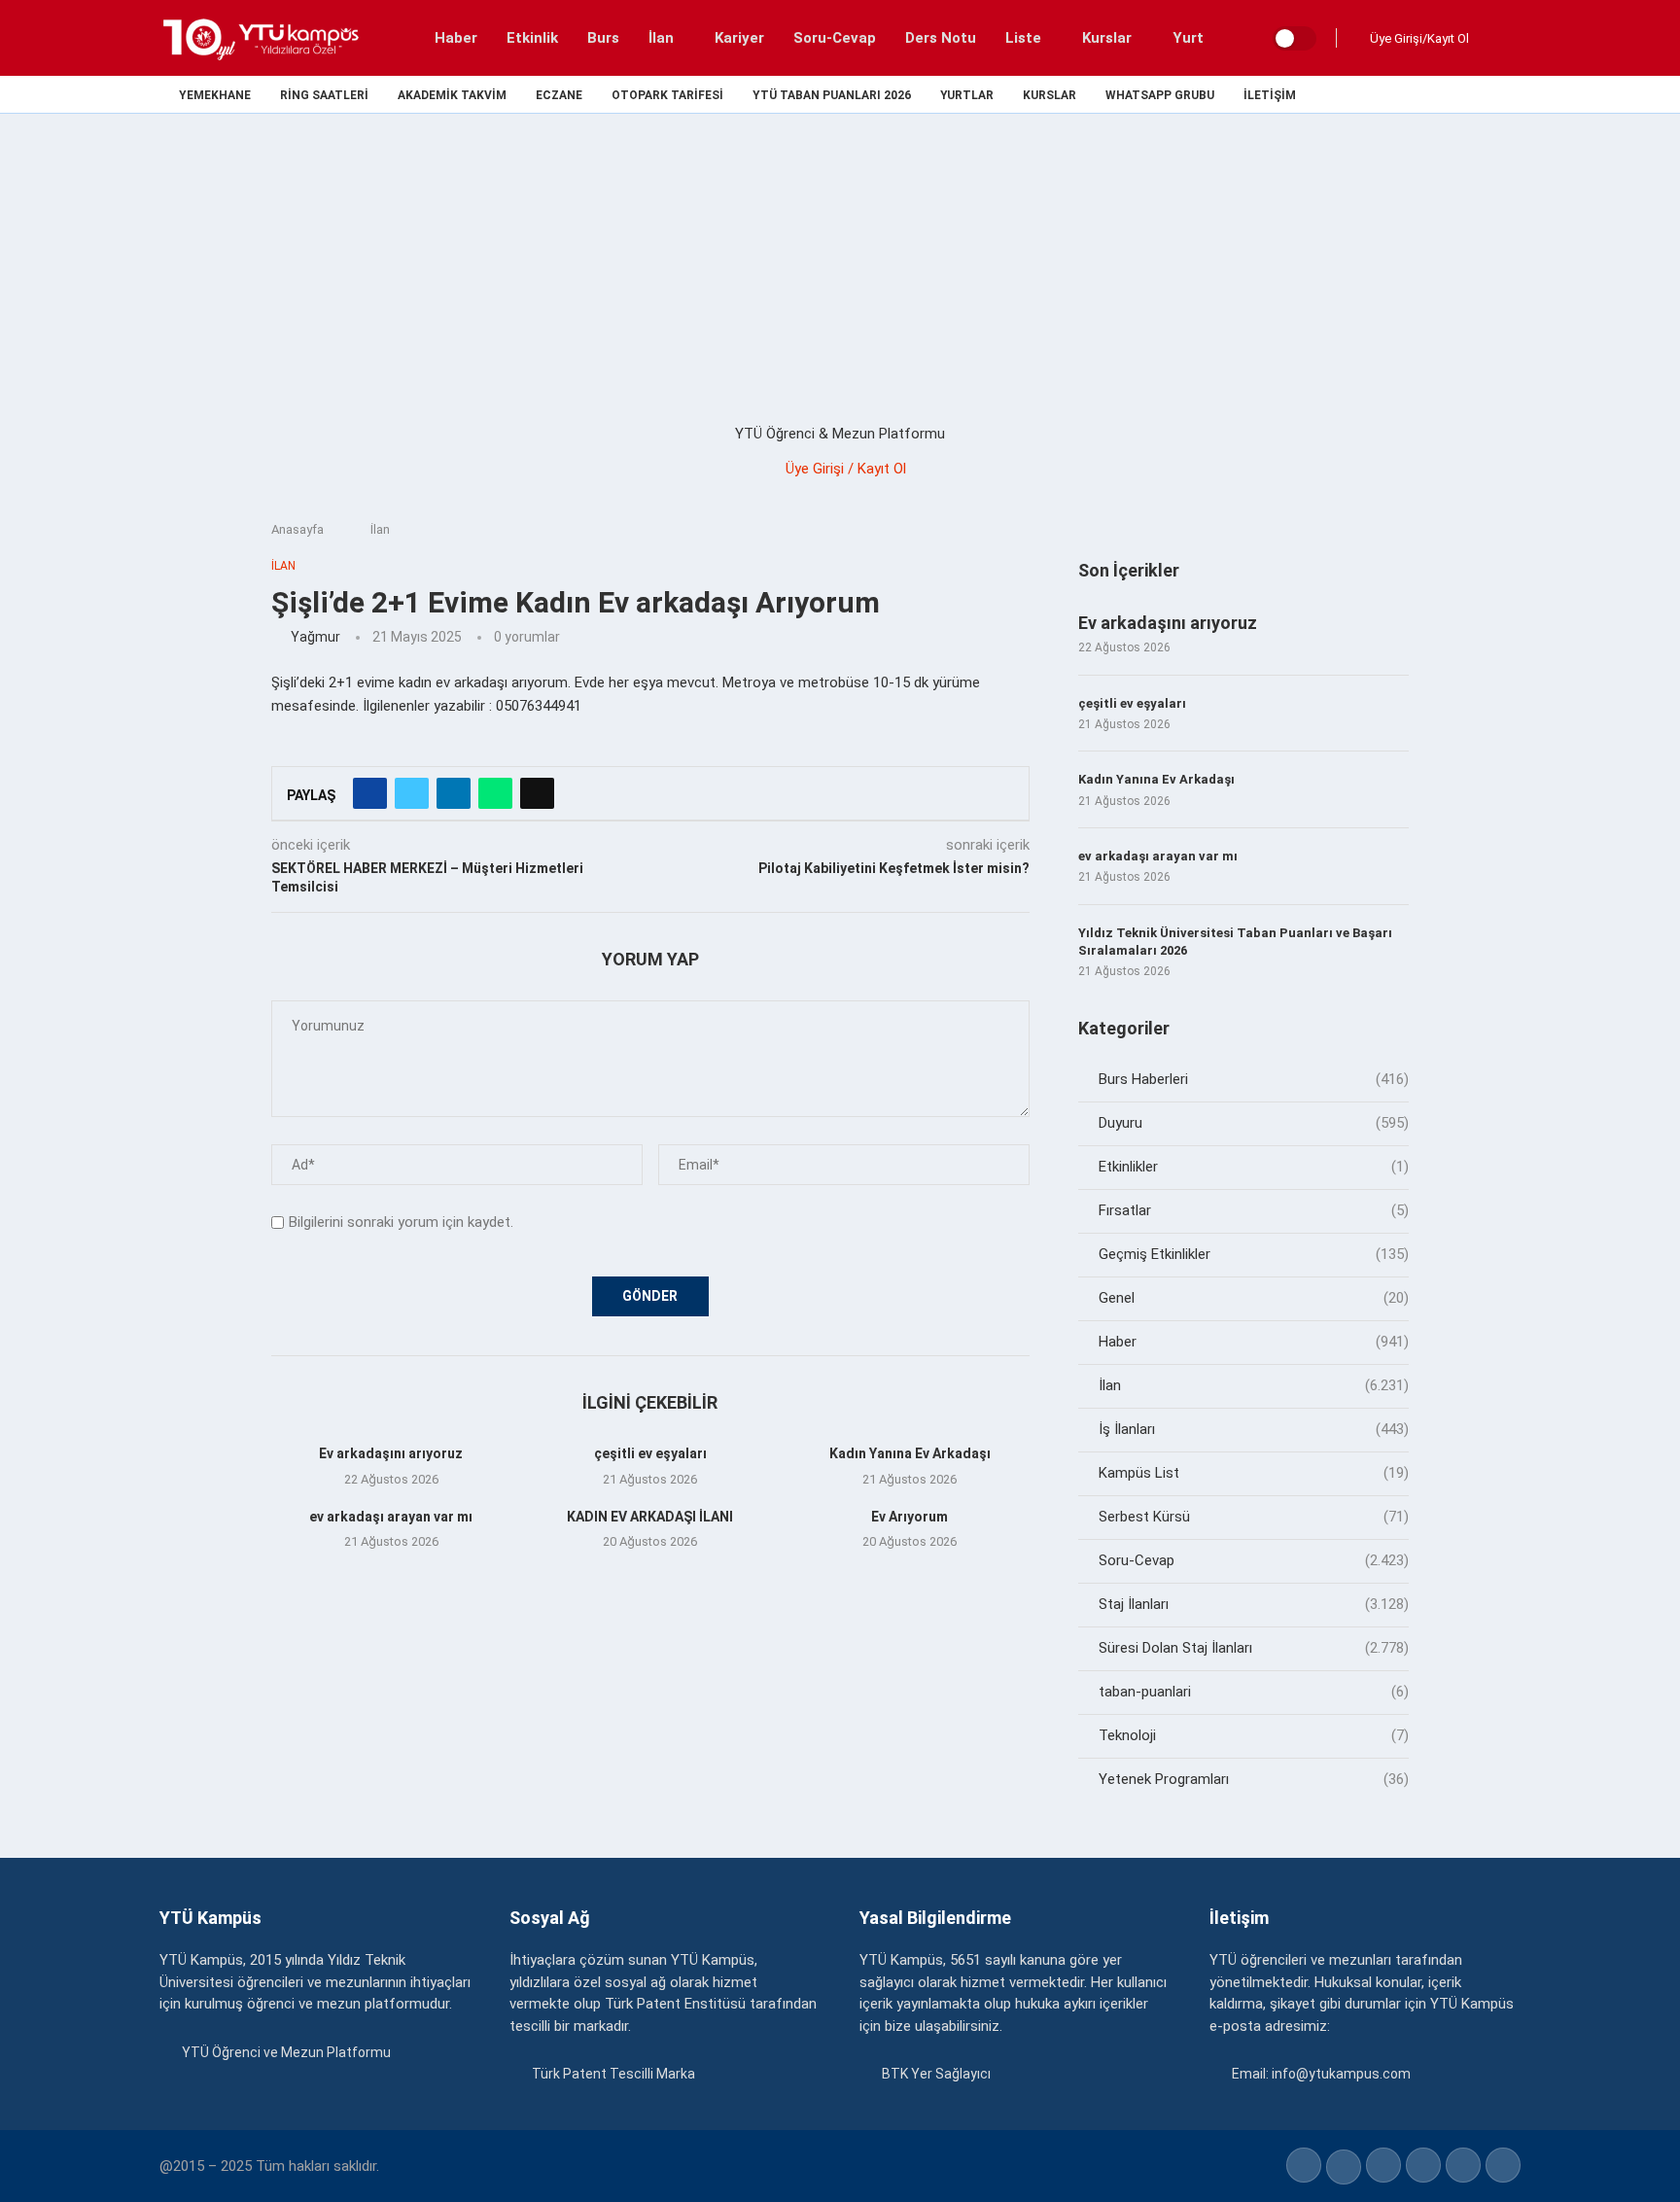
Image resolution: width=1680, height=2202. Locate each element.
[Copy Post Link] (537, 793)
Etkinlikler (1254, 1167)
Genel (1254, 1298)
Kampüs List (1254, 1473)
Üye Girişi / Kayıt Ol (846, 469)
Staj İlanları (1254, 1604)
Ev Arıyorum (910, 1517)
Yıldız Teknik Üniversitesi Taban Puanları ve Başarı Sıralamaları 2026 (1235, 942)
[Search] (1501, 38)
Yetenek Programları (1254, 1779)
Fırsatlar (1254, 1210)
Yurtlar (967, 96)
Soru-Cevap (835, 38)
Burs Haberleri (1254, 1079)
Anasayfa (297, 529)
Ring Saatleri (324, 96)
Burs (603, 38)
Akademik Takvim (452, 96)
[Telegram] (1514, 94)
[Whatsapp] (1492, 94)
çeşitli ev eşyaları (650, 1453)
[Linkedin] (1447, 94)
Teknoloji (1254, 1735)
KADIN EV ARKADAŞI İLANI (650, 1517)
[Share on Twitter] (412, 793)
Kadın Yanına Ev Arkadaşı (910, 1453)
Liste (1023, 38)
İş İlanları (1254, 1429)
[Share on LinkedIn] (454, 793)
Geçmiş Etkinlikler (1254, 1254)
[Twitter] (1402, 94)
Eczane (559, 96)
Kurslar (1107, 38)
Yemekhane (215, 96)
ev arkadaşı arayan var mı (391, 1517)
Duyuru (1254, 1123)
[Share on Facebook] (370, 793)
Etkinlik (532, 38)
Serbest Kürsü (1254, 1517)
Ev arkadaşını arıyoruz (391, 1453)
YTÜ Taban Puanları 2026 (832, 96)
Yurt (1188, 38)
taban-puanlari (1254, 1692)
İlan (661, 38)
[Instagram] (1425, 94)
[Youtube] (1470, 94)
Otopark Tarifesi (667, 96)
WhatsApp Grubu (1160, 96)
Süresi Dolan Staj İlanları (1254, 1648)
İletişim (1270, 96)
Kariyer (739, 38)
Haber (456, 38)
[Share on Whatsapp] (495, 793)
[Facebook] (1380, 94)
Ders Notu (941, 38)
